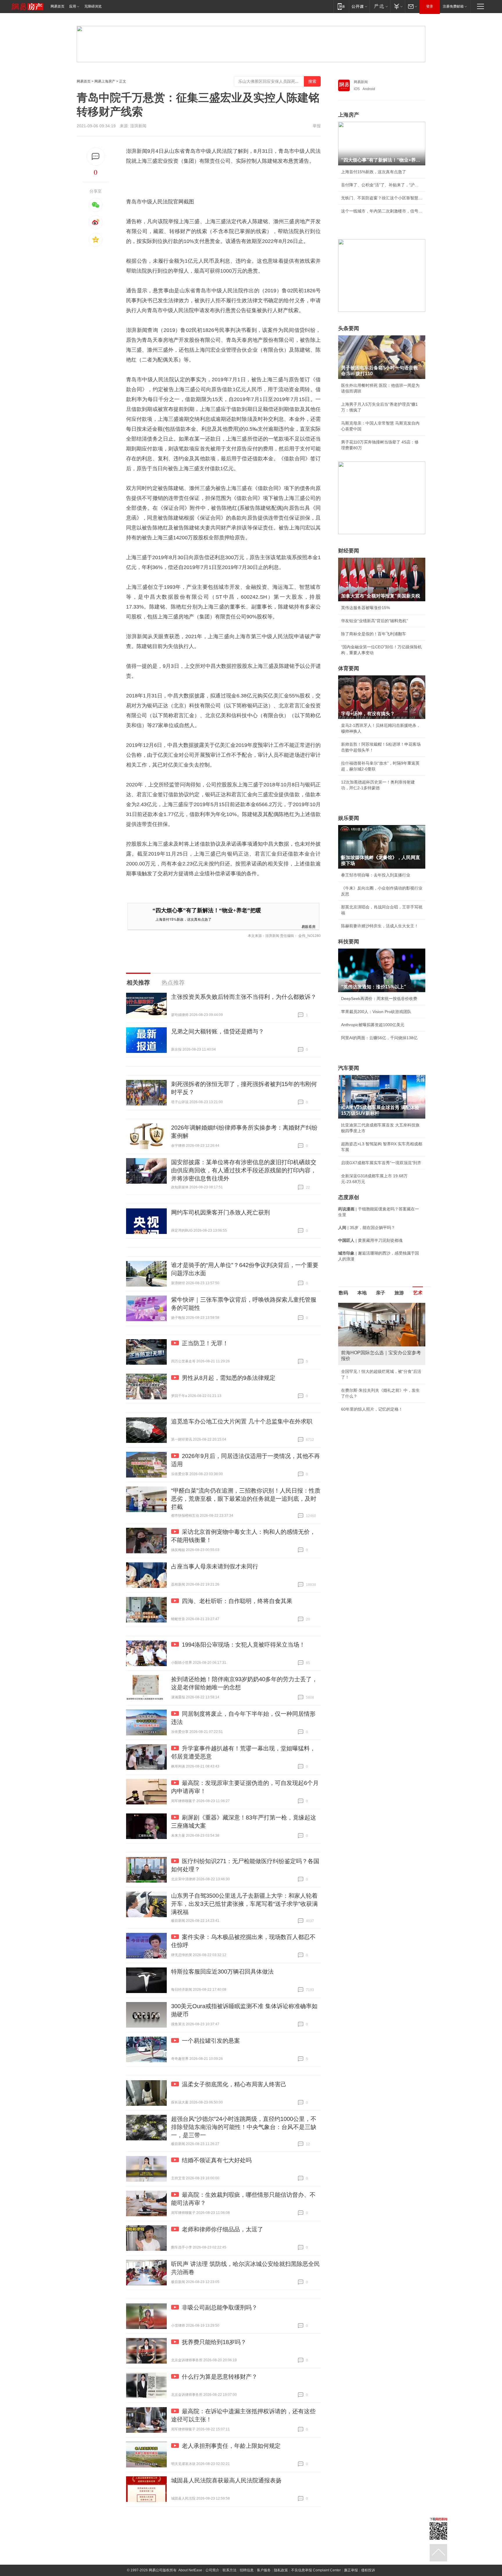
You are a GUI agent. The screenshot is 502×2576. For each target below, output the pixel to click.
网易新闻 (361, 82)
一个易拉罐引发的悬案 (211, 2041)
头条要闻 (349, 328)
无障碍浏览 (93, 6)
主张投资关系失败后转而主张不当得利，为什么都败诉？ (244, 997)
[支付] (398, 6)
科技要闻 (349, 942)
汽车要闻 (349, 1068)
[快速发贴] (96, 156)
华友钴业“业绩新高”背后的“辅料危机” (374, 621)
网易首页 (58, 6)
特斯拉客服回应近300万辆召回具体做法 (222, 1972)
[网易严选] (380, 6)
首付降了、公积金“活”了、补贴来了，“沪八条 (382, 185)
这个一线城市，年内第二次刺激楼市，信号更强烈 (382, 211)
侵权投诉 (368, 2570)
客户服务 (264, 2570)
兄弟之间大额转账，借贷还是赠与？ (218, 1031)
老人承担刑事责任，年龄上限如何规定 (231, 2446)
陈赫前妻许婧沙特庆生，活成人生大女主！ (380, 926)
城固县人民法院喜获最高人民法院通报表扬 (226, 2480)
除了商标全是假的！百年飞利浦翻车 (374, 634)
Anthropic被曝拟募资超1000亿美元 (373, 1025)
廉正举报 (351, 2570)
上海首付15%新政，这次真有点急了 (183, 919)
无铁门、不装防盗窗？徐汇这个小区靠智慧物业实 (382, 198)
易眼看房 (309, 926)
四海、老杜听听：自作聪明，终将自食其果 (237, 1601)
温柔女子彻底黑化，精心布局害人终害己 (234, 2084)
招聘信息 (247, 2570)
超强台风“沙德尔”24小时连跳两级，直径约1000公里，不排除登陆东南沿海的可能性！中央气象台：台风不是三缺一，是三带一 (244, 2127)
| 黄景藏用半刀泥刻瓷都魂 (370, 1240)
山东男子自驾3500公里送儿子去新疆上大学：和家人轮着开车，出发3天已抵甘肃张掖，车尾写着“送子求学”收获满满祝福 (244, 1904)
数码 (343, 1293)
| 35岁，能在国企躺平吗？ (367, 1228)
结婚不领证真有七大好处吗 (217, 2160)
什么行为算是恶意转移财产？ (220, 2377)
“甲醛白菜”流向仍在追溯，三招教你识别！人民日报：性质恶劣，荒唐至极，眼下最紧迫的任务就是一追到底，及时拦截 (246, 1499)
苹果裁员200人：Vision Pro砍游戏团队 (376, 1012)
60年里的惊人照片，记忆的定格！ (372, 1409)
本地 (362, 1293)
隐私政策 (281, 2570)
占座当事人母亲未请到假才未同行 (215, 1566)
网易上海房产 (105, 81)
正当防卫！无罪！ (205, 1343)
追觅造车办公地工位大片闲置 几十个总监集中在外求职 (242, 1421)
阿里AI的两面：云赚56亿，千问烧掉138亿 (379, 1038)
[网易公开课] (359, 6)
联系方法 (230, 2570)
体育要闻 (349, 668)
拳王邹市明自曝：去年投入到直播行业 (376, 875)
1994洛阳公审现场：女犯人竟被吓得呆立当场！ (243, 1645)
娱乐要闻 (349, 818)
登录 (430, 6)
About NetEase (190, 2570)
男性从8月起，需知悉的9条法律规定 (229, 1378)
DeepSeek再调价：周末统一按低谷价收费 (379, 999)
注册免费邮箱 (453, 6)
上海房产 (349, 115)
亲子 (381, 1293)
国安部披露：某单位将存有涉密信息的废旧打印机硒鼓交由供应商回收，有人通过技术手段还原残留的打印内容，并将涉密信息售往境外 (244, 1170)
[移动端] (341, 6)
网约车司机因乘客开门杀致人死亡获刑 (220, 1212)
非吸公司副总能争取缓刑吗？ (220, 2307)
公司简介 (212, 2570)
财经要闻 (349, 551)
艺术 (418, 1293)
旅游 (399, 1293)
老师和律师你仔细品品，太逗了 (223, 2229)
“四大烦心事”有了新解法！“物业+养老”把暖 (207, 910)
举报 (317, 126)
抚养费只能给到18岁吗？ (214, 2342)
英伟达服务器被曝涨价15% (365, 608)
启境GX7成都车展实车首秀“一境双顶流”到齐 (381, 1163)
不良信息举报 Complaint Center (316, 2570)
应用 (73, 6)
